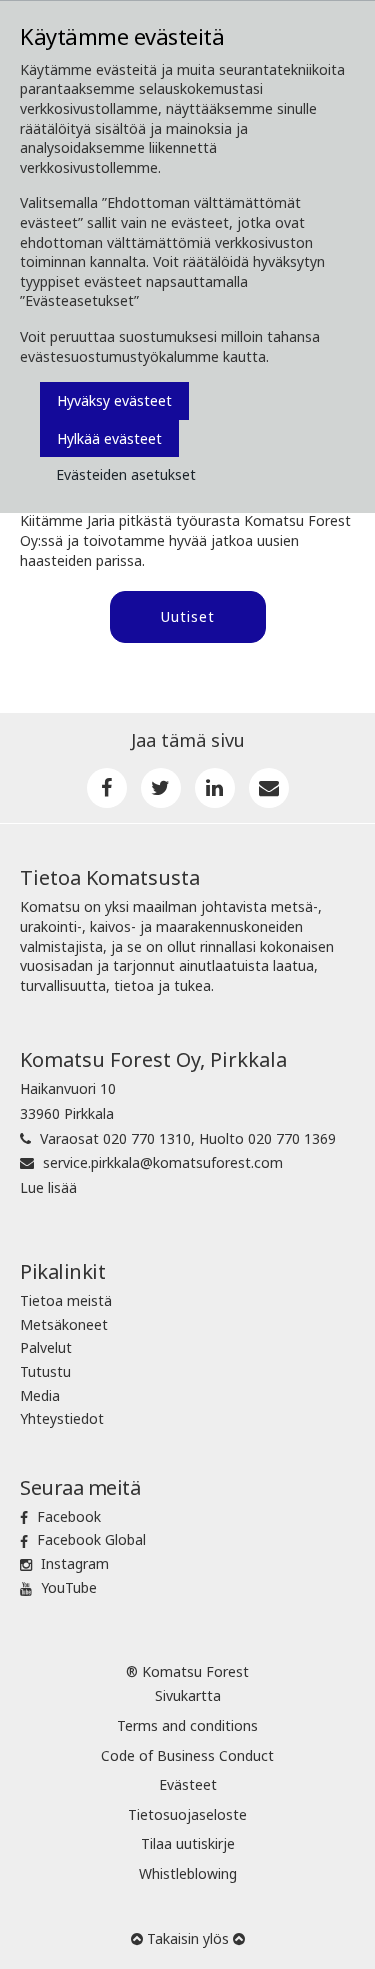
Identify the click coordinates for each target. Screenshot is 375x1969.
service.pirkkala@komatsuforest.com (163, 1162)
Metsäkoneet (64, 1324)
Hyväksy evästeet (114, 400)
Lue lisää (48, 1187)
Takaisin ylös (188, 1938)
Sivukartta (188, 1695)
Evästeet (188, 1784)
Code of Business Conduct (187, 1755)
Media (40, 1395)
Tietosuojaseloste (187, 1814)
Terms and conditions (187, 1725)
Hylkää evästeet (109, 438)
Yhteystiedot (62, 1418)
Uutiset (188, 616)
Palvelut (46, 1347)
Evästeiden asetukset (126, 474)
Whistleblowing (188, 1873)
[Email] (269, 788)
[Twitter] (161, 788)
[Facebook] (107, 788)
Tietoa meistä (66, 1300)
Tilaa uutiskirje (188, 1843)
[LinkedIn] (215, 788)
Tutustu (45, 1371)
